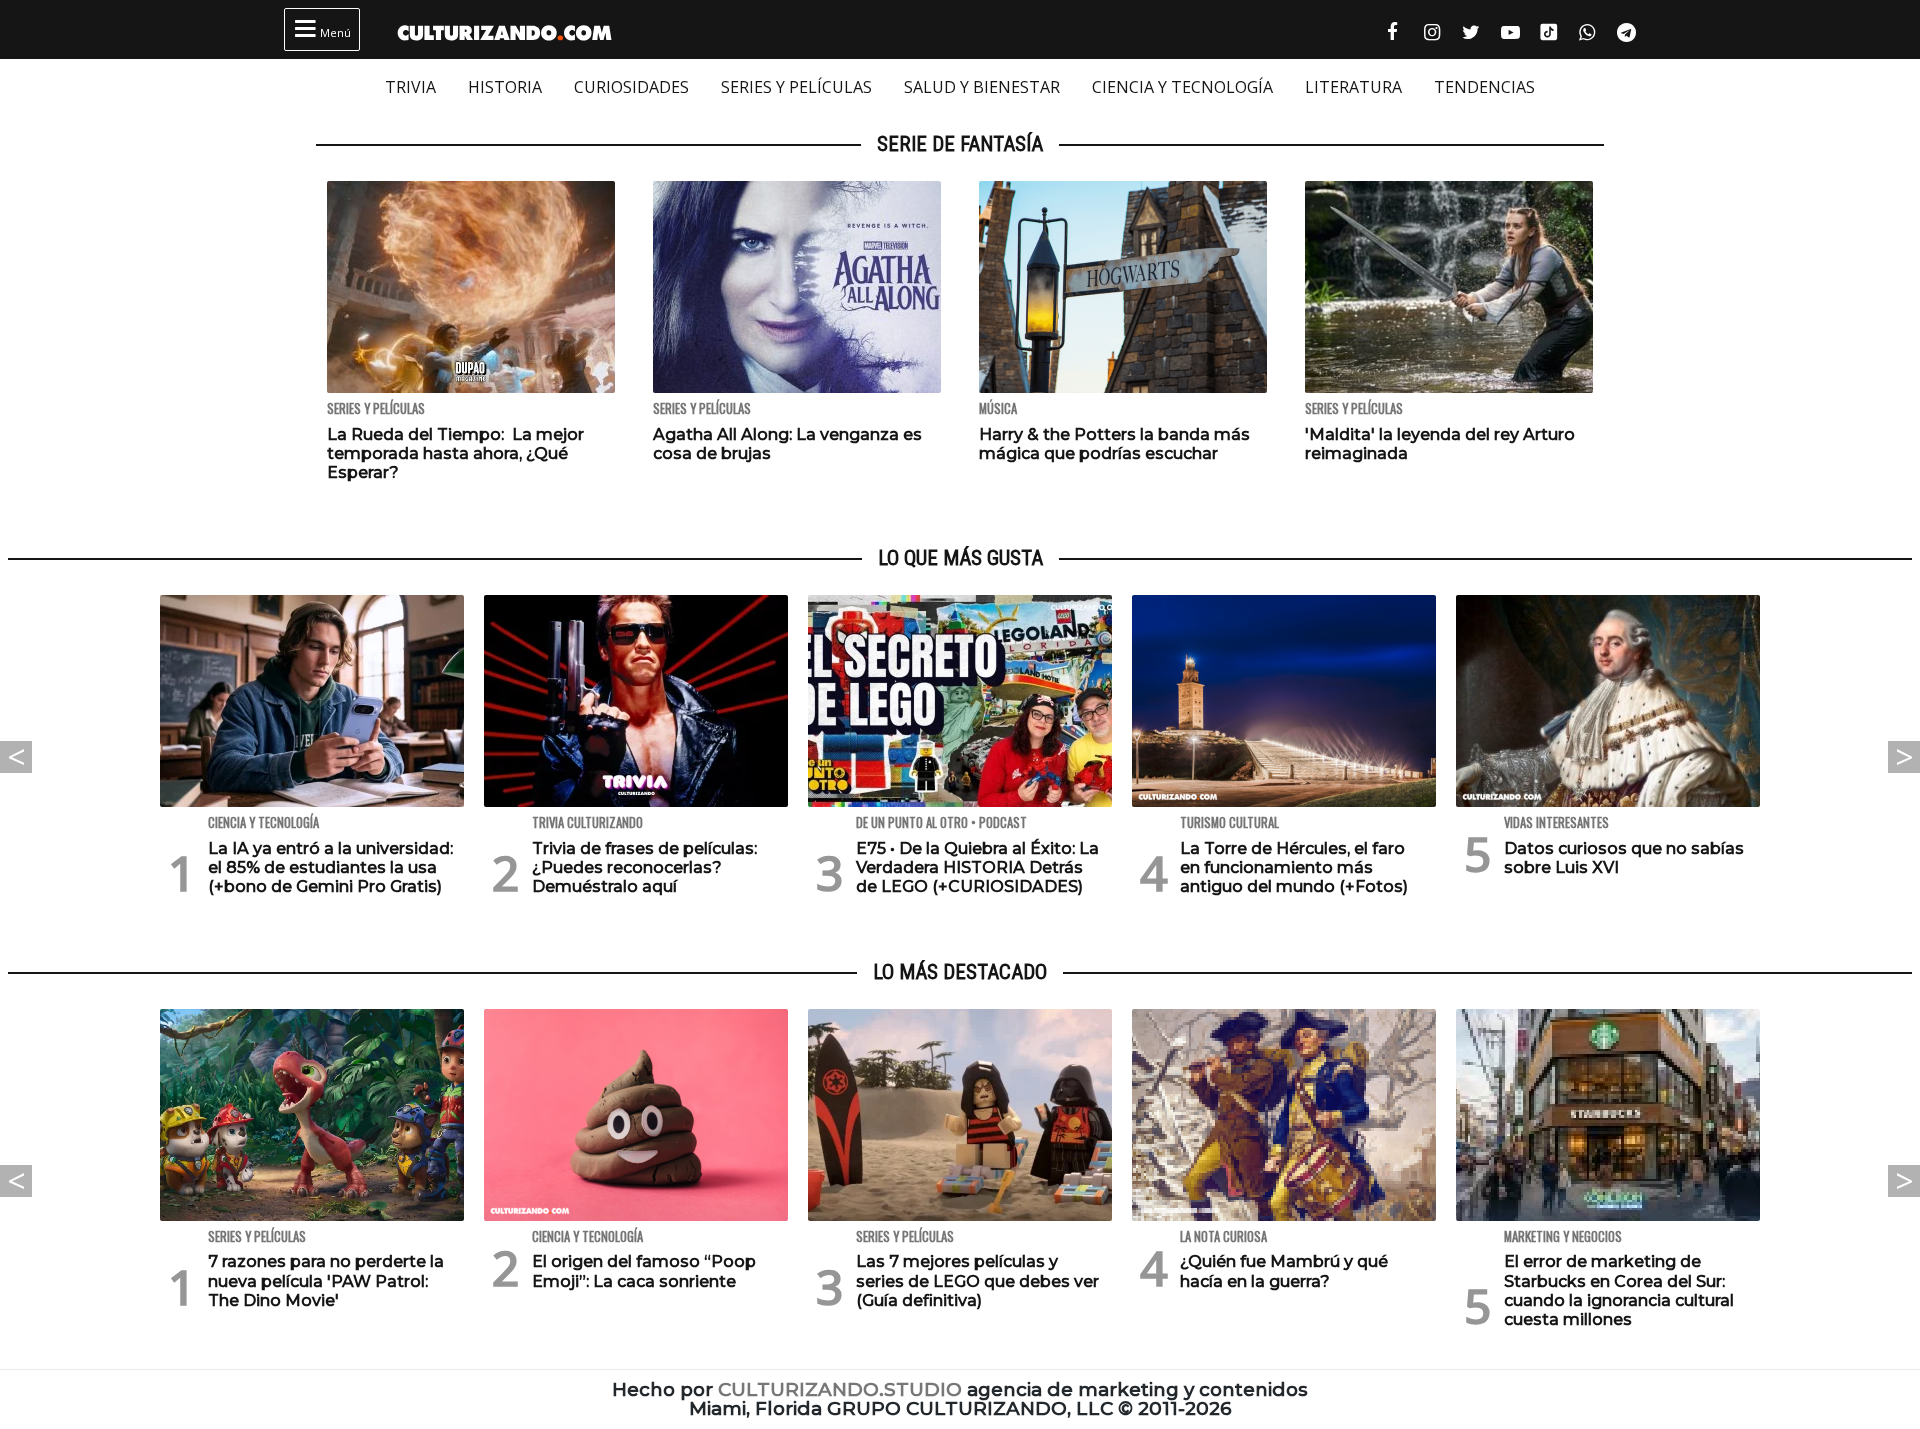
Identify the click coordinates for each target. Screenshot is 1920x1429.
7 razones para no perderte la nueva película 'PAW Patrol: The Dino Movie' (326, 1280)
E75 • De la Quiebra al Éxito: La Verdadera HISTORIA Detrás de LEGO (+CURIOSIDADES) (977, 867)
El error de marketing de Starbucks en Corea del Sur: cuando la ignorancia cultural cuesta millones (1619, 1290)
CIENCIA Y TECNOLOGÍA (1182, 87)
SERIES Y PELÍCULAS (796, 87)
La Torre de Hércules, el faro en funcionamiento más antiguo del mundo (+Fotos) (1294, 867)
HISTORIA (505, 87)
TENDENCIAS (1484, 87)
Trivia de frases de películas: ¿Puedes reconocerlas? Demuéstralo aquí (644, 867)
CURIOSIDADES (631, 87)
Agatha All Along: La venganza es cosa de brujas (787, 444)
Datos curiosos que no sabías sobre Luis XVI (1624, 858)
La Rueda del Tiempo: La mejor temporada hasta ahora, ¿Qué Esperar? (455, 453)
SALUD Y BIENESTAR (982, 87)
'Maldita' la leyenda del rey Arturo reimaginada (1440, 444)
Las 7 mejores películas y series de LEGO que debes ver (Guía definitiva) (977, 1280)
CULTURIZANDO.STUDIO (840, 1389)
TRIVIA (410, 87)
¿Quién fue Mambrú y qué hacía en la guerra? (1284, 1271)
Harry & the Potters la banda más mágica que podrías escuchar (1114, 444)
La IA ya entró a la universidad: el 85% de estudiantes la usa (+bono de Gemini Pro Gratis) (330, 867)
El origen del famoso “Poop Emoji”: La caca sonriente (644, 1271)
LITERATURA (1353, 87)
